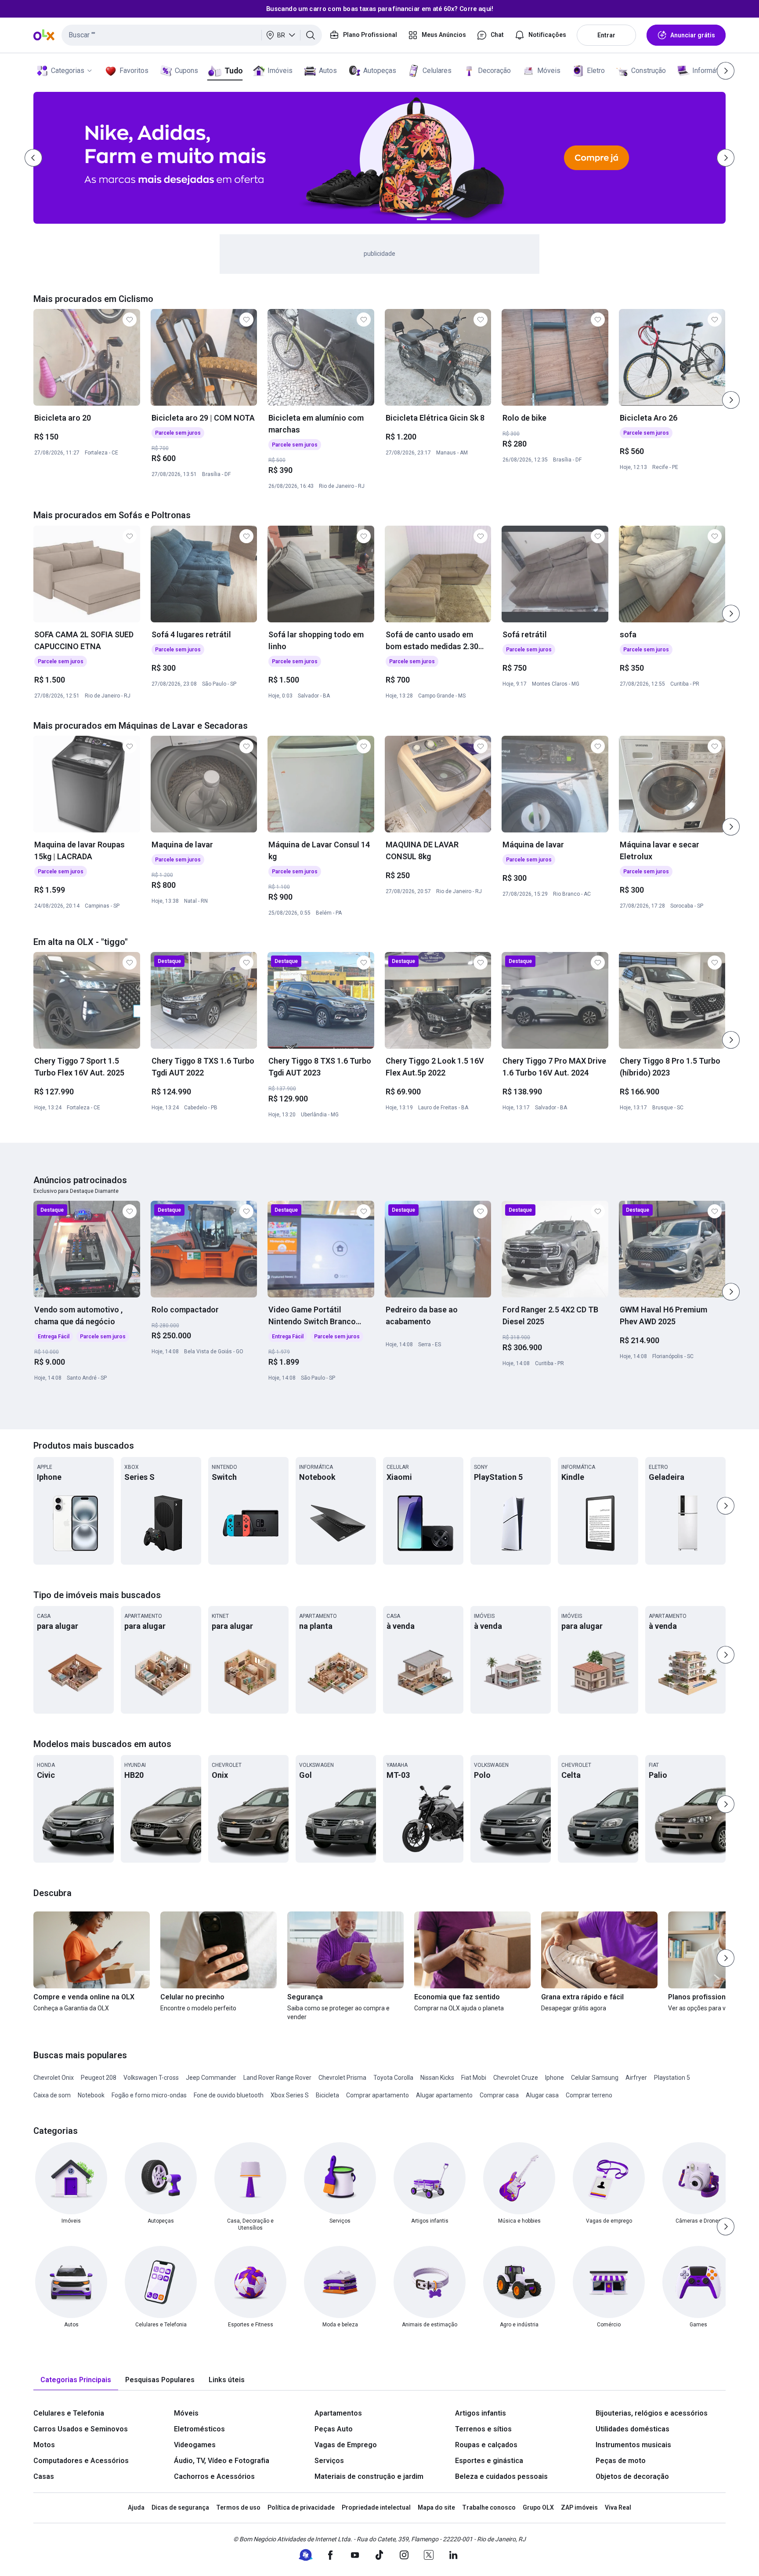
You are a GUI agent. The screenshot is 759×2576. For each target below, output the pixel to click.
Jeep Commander (211, 2078)
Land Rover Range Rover (277, 2078)
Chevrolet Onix (54, 2078)
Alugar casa (542, 2095)
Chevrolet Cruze (516, 2078)
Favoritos (134, 71)
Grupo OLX (538, 2507)
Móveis (549, 71)
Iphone (555, 2078)
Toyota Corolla (393, 2078)
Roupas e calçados (486, 2445)
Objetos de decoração (632, 2476)
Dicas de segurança (180, 2507)
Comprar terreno (589, 2095)
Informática (710, 71)
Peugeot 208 (99, 2078)
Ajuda (136, 2507)
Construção (649, 71)
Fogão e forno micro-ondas (149, 2095)
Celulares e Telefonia (69, 2413)
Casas (44, 2476)
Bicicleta (327, 2095)
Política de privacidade (301, 2507)
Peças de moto (621, 2461)
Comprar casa (499, 2095)
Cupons (186, 71)
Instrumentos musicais (633, 2445)
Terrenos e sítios (483, 2429)
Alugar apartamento (444, 2095)
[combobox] (192, 35)
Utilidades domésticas (632, 2429)
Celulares (437, 71)
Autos (328, 71)
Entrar (606, 35)
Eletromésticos (199, 2429)
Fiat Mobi (474, 2078)
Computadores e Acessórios (81, 2461)
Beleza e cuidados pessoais (501, 2476)
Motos (44, 2445)
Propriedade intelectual (376, 2507)
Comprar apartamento (378, 2095)
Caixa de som (52, 2095)
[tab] (76, 2380)
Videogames (195, 2445)
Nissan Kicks (437, 2078)
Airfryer (636, 2078)
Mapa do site (436, 2507)
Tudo (233, 71)
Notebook (91, 2095)
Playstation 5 (672, 2078)
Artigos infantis (481, 2413)
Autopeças (380, 71)
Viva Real (618, 2507)
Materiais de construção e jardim (369, 2476)
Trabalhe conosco (489, 2507)
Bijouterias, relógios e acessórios (652, 2413)
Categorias (68, 71)
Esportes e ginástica (489, 2461)
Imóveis (280, 71)
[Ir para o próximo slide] (731, 400)
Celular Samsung (595, 2078)
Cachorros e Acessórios (214, 2476)
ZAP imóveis (579, 2507)
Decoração (494, 71)
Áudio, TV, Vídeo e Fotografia (222, 2461)
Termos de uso (238, 2507)
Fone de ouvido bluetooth (229, 2095)
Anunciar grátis (693, 35)
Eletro (596, 71)
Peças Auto (334, 2429)
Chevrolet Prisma (342, 2078)
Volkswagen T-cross (151, 2078)
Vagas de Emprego (346, 2445)
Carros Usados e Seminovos (81, 2429)
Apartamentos (338, 2413)
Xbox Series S (290, 2095)
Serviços (329, 2461)
